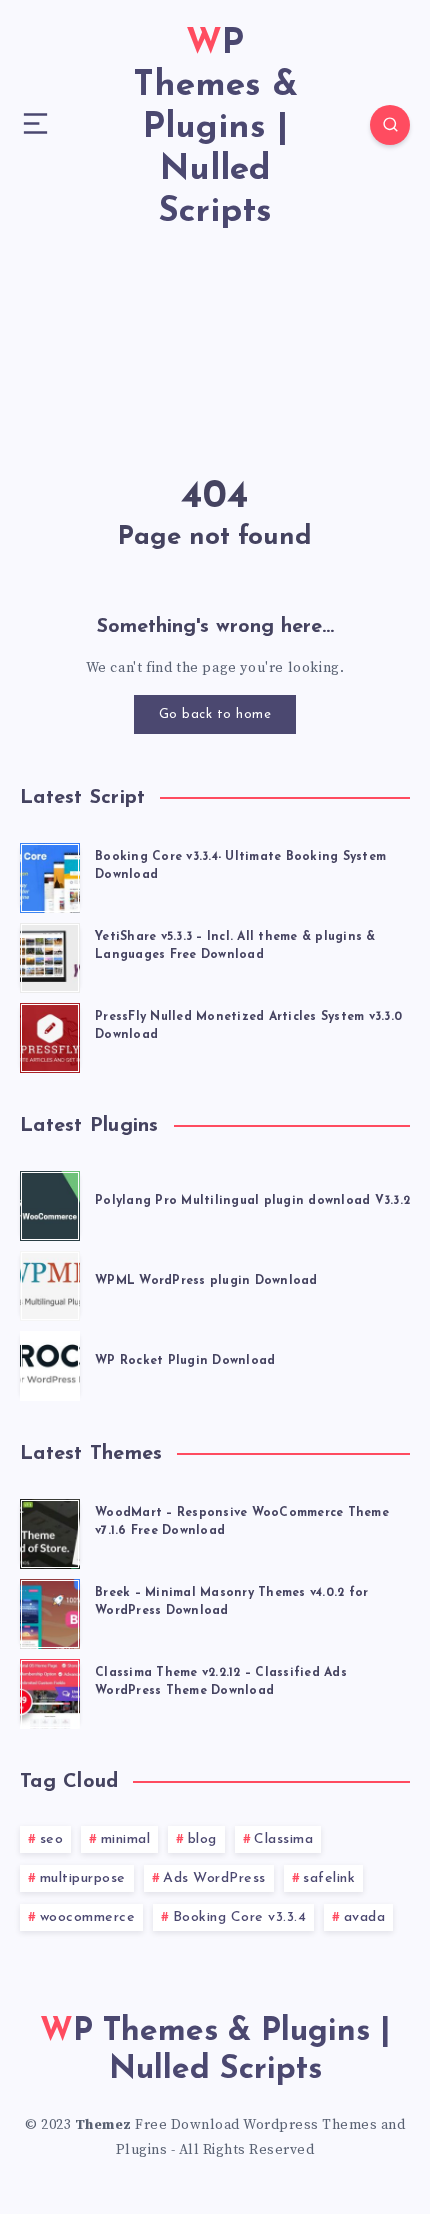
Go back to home (215, 714)
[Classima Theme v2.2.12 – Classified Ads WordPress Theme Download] (50, 1691)
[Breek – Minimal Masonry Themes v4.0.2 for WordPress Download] (50, 1611)
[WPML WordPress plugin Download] (50, 1283)
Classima (283, 1839)
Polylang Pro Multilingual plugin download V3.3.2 (252, 1201)
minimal (126, 1839)
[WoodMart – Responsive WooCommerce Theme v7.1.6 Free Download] (50, 1531)
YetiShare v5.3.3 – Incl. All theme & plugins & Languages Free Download (235, 945)
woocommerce (88, 1917)
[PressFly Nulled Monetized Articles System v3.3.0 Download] (50, 1035)
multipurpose (83, 1878)
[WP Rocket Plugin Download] (50, 1363)
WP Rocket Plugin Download (185, 1361)
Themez (103, 2125)
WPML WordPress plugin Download (206, 1281)
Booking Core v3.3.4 (240, 1917)
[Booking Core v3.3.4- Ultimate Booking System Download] (50, 875)
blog (202, 1839)
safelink (329, 1878)
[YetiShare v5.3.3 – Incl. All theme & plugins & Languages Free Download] (50, 955)
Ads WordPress (214, 1878)
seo (52, 1839)
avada (365, 1917)
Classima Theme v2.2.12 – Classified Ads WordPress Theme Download (221, 1681)
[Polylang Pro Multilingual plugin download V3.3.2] (50, 1203)
